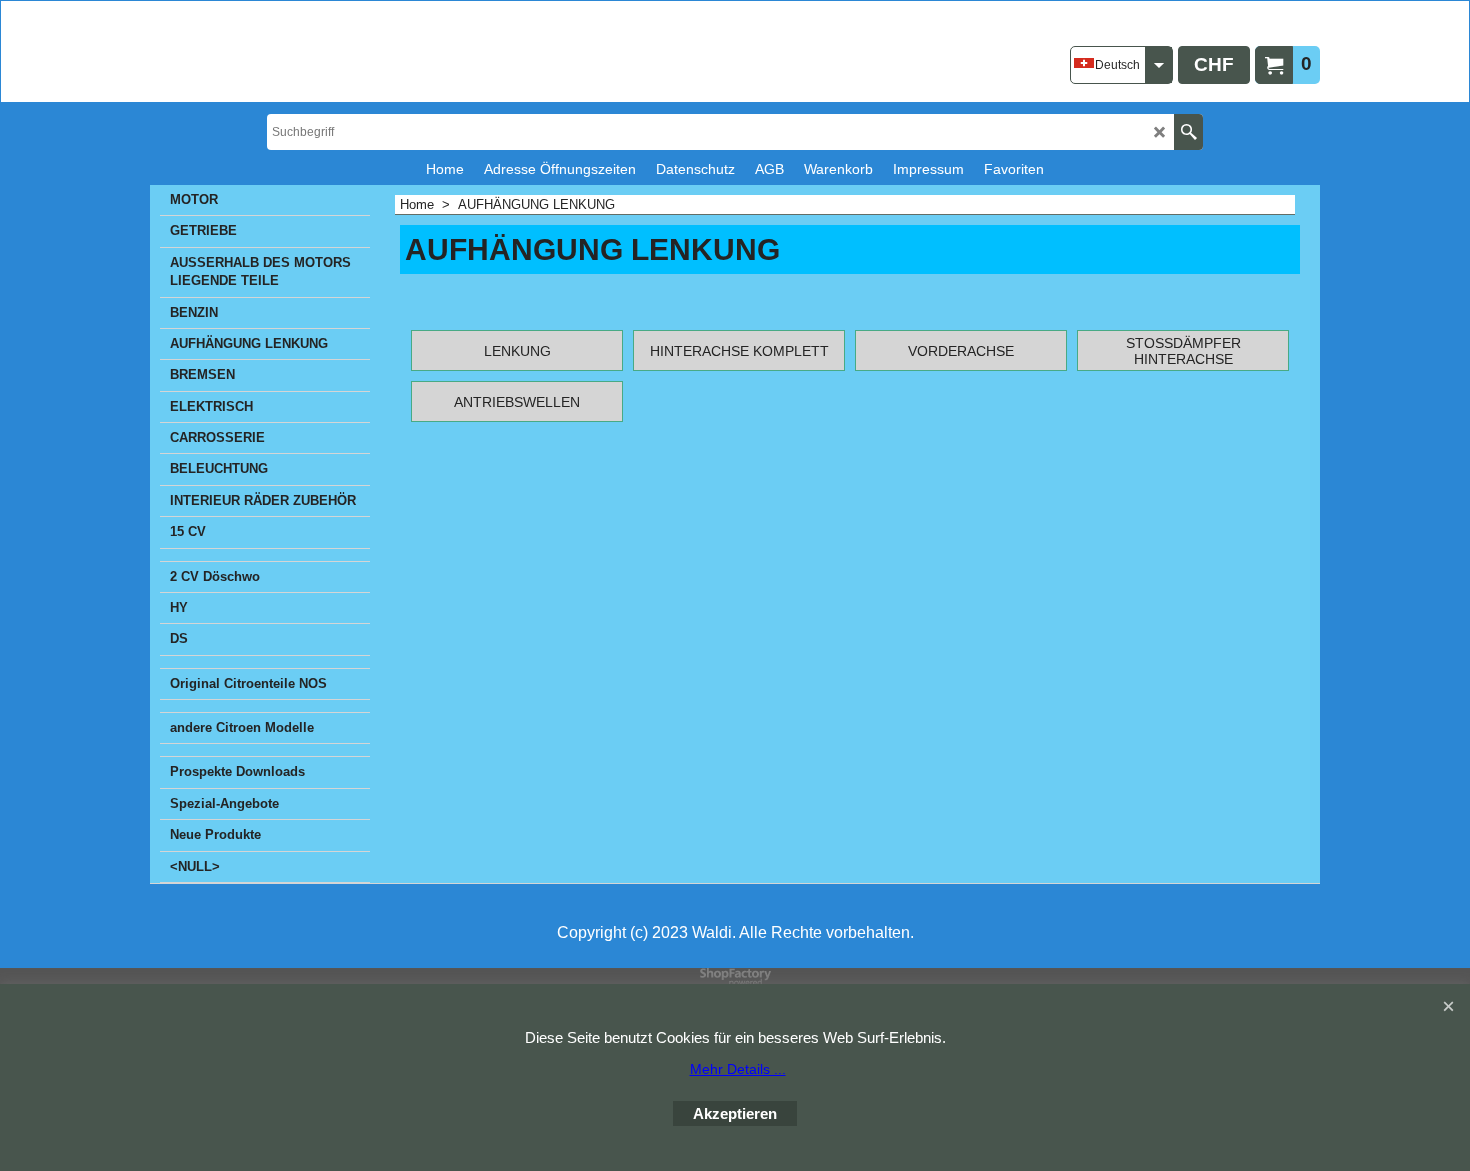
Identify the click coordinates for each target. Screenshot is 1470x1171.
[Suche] (1188, 132)
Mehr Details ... (738, 1069)
